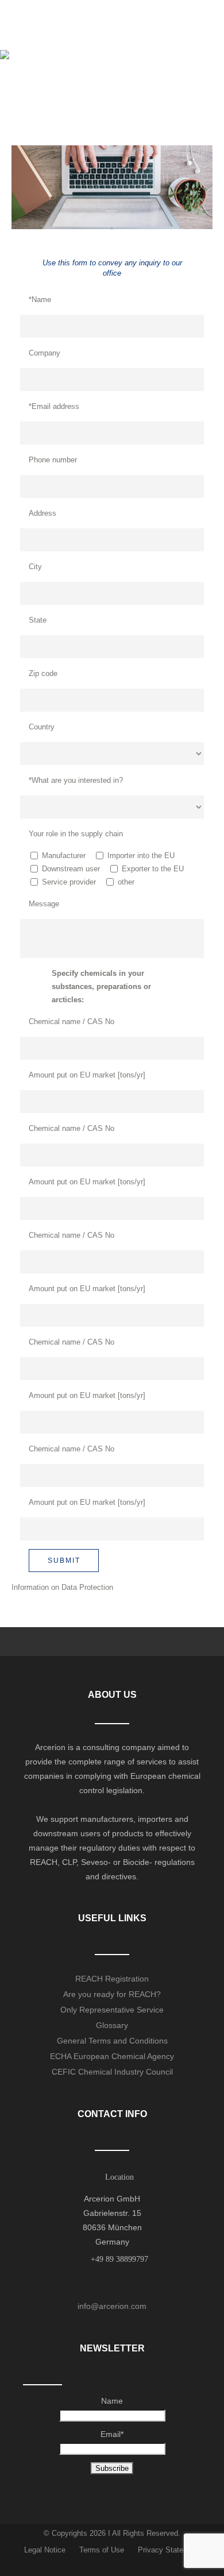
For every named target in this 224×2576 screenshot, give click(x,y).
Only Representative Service (112, 2010)
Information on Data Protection (62, 1587)
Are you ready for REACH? (112, 1994)
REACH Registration (112, 1979)
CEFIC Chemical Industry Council (112, 2072)
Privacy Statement (169, 2550)
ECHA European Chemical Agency (112, 2056)
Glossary (112, 2025)
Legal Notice (45, 2550)
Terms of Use (102, 2550)
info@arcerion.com (112, 2306)
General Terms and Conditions (112, 2041)
